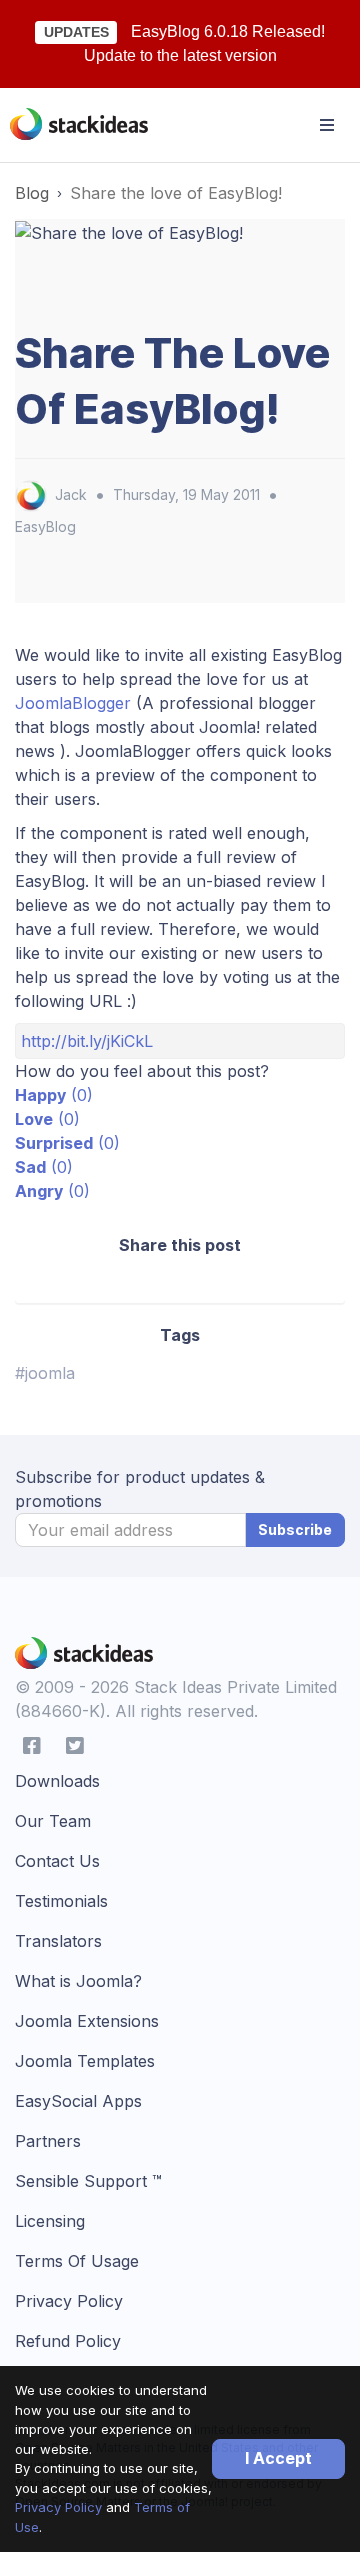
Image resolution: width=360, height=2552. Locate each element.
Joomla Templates (85, 2061)
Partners (48, 2141)
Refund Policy (68, 2341)
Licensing (50, 2221)
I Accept (278, 2458)
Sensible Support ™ (88, 2181)
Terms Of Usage (77, 2261)
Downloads (57, 1781)
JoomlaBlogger (75, 703)
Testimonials (61, 1901)
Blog (32, 193)
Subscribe (295, 1529)
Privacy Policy (58, 2507)
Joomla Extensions (87, 2021)
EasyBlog (45, 526)
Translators (58, 1941)
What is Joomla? (78, 1981)
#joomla (45, 1373)
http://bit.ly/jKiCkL (87, 1041)
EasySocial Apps (78, 2101)
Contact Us (57, 1861)
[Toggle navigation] (327, 125)
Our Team (53, 1821)
